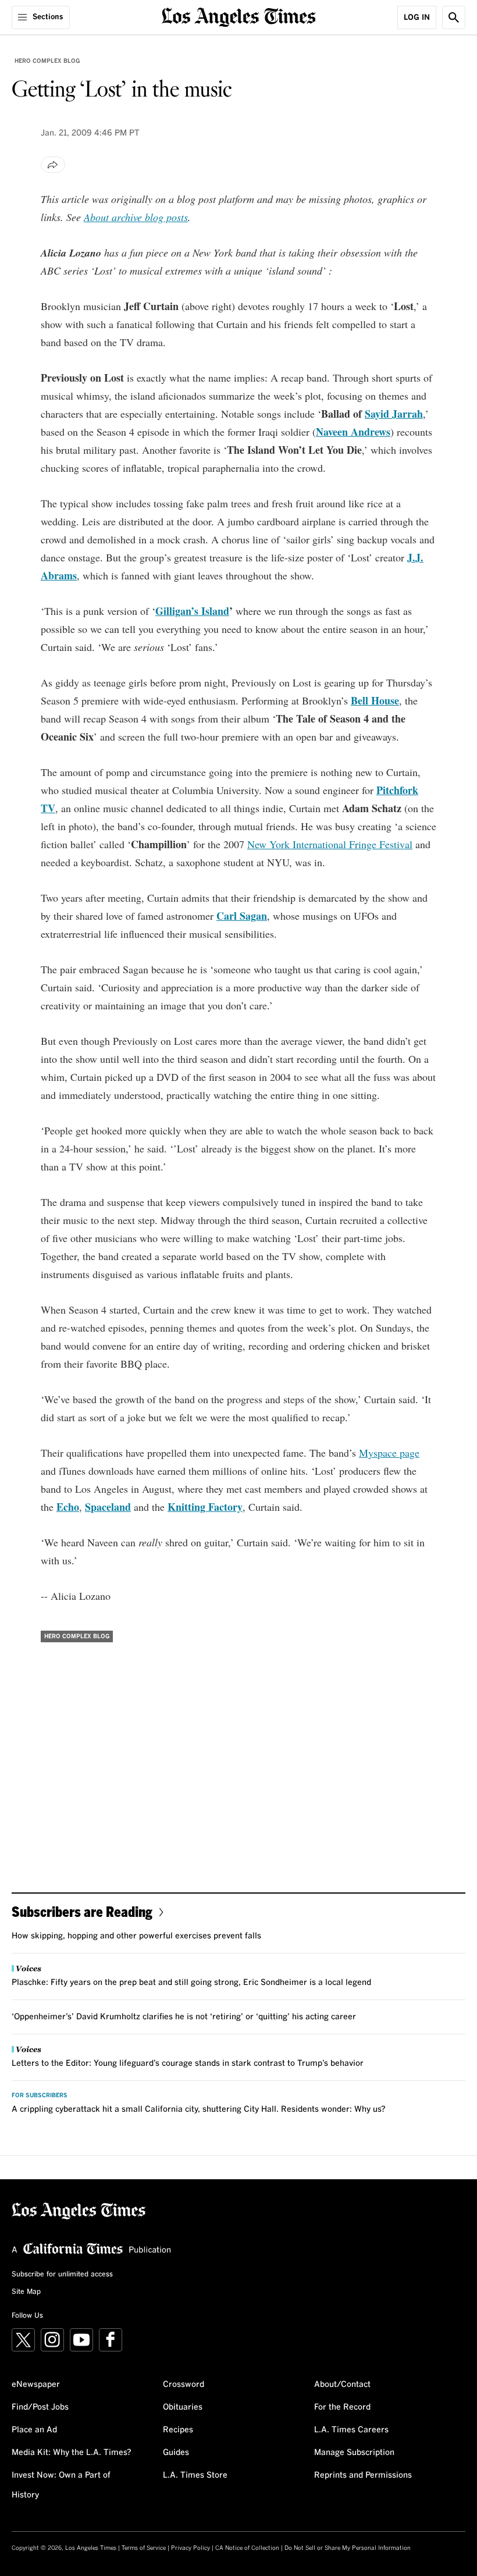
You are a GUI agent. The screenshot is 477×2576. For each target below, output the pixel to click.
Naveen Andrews (353, 432)
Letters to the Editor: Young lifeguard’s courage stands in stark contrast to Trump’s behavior (188, 2063)
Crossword (184, 2385)
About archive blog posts (136, 217)
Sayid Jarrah (394, 414)
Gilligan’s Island (192, 611)
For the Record (342, 2407)
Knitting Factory (205, 1507)
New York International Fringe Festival (330, 844)
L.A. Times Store (195, 2475)
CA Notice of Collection (247, 2548)
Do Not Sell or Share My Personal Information (348, 2548)
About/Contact (342, 2385)
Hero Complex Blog (47, 61)
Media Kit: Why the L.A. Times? (72, 2453)
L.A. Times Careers (351, 2430)
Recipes (178, 2430)
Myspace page (389, 1453)
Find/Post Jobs (40, 2407)
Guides (176, 2453)
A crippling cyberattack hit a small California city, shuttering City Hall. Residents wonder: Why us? (199, 2109)
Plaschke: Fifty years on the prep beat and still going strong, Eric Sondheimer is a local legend (191, 1983)
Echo (68, 1507)
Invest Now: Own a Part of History (61, 2485)
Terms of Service (144, 2548)
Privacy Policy (191, 2548)
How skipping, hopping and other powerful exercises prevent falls (136, 1936)
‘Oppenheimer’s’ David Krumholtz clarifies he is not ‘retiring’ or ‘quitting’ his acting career (184, 2017)
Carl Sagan (242, 916)
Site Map (26, 2292)
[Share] (53, 165)
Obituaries (183, 2407)
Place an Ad (34, 2430)
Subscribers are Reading (82, 1911)
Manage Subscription (354, 2453)
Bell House (375, 700)
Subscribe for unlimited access (62, 2275)
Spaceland (108, 1507)
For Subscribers (40, 2095)
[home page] (239, 16)
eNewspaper (36, 2385)
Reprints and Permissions (363, 2475)
